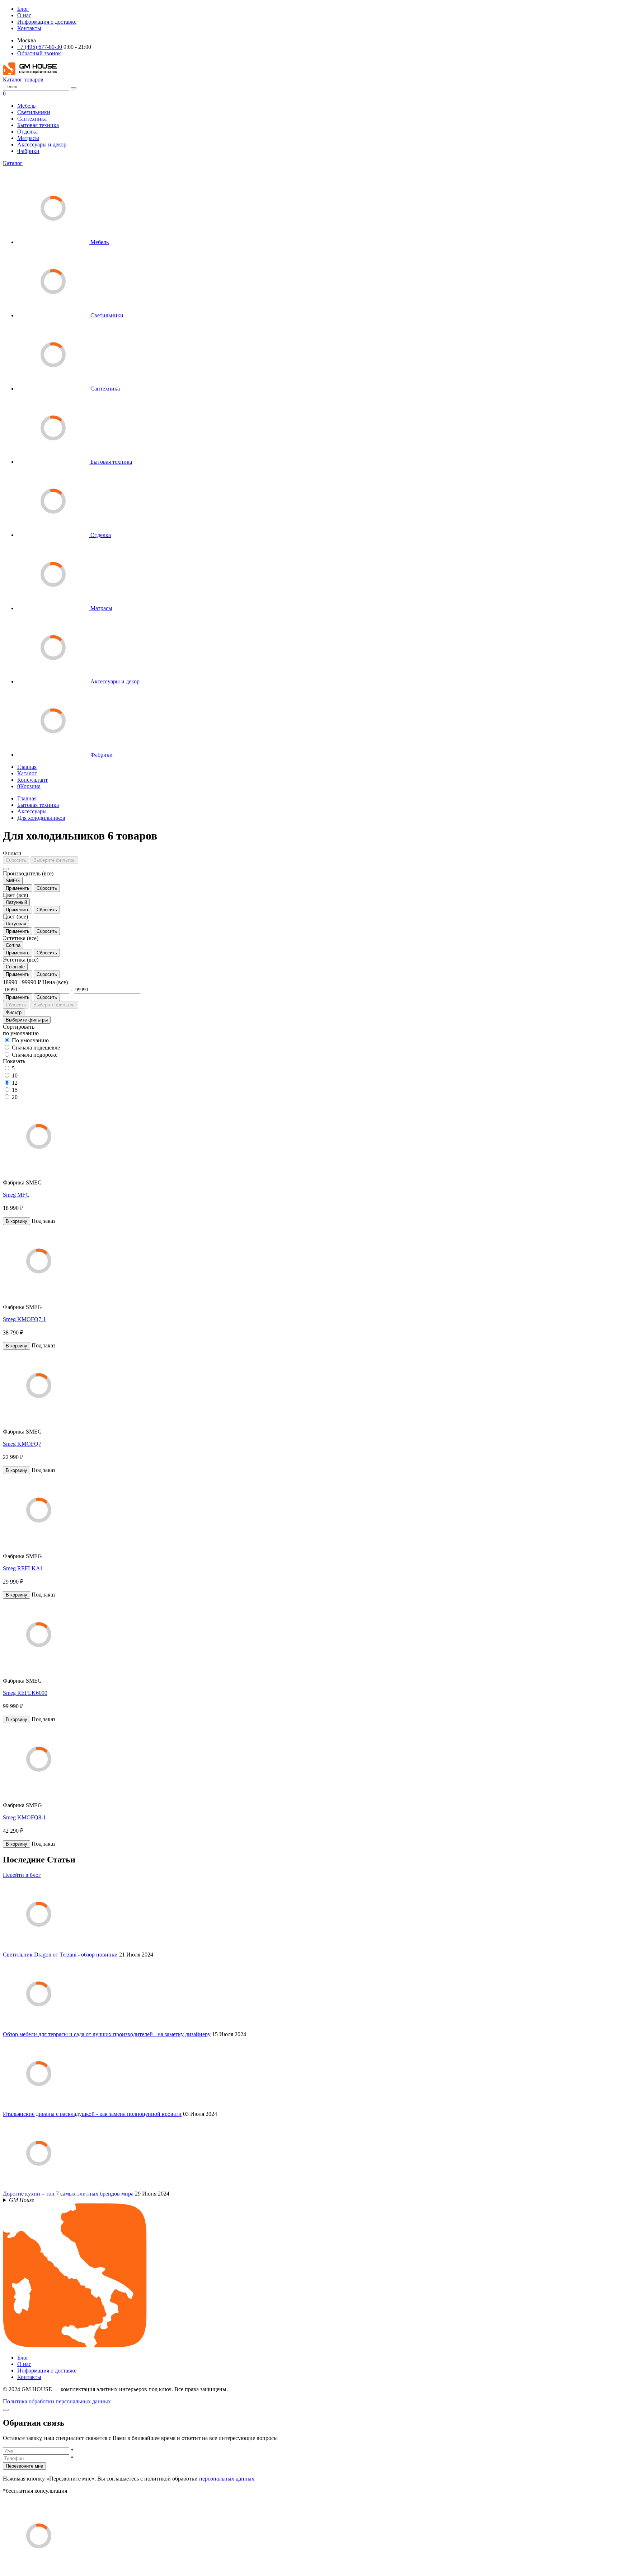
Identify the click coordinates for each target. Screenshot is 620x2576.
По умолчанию (30, 1040)
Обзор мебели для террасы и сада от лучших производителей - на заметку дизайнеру (107, 2034)
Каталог (13, 163)
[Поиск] (74, 88)
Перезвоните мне (24, 2466)
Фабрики (28, 151)
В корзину (17, 1221)
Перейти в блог (22, 1875)
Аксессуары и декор (42, 144)
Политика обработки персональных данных (57, 2401)
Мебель (26, 106)
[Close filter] (6, 869)
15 (15, 1090)
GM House (22, 2200)
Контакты (29, 28)
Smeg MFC (16, 1195)
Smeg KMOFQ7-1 (24, 1319)
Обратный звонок (39, 53)
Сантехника (32, 119)
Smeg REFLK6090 (25, 1693)
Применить (18, 888)
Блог (23, 9)
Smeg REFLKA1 (23, 1568)
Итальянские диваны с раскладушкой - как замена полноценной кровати (92, 2114)
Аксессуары (32, 811)
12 (15, 1083)
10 (15, 1076)
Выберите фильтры (54, 860)
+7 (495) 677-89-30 (40, 47)
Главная (27, 767)
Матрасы (28, 138)
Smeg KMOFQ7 (22, 1444)
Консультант (32, 780)
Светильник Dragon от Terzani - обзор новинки (60, 1955)
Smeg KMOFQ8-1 (24, 1817)
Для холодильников (41, 818)
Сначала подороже (35, 1055)
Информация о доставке (47, 22)
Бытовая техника (38, 125)
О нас (24, 15)
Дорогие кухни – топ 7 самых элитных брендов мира (68, 2194)
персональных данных (227, 2479)
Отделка (27, 132)
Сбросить (16, 860)
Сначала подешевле (36, 1048)
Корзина (29, 786)
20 (15, 1097)
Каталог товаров (23, 80)
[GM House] (30, 73)
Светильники (34, 112)
